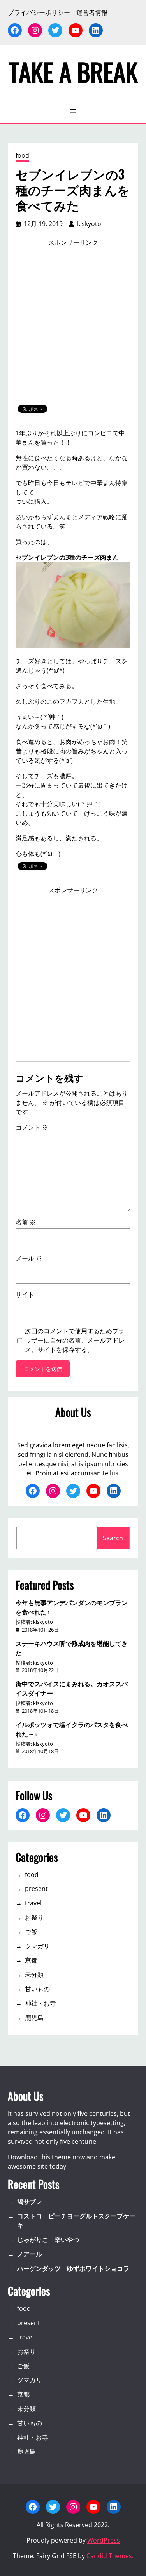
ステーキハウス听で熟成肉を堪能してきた (72, 1648)
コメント (32, 1127)
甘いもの (37, 1989)
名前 (26, 1222)
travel (33, 1903)
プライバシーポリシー (39, 12)
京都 (31, 1960)
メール (29, 1258)
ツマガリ (37, 1946)
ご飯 (31, 1932)
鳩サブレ (30, 2202)
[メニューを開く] (73, 111)
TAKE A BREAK (73, 71)
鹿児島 (34, 2018)
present (36, 1889)
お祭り (34, 1917)
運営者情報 (92, 12)
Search (113, 1538)
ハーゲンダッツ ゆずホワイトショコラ (73, 2268)
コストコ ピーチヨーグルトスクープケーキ (76, 2221)
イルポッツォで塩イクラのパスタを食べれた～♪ (72, 1729)
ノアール (30, 2254)
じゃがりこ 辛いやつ (48, 2240)
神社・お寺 (40, 2003)
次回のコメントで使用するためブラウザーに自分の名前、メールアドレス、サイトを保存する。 (75, 1340)
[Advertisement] (73, 326)
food (22, 155)
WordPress (104, 2540)
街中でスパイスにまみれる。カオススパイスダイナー (72, 1688)
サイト (25, 1294)
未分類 (34, 1974)
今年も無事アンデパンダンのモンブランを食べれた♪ (72, 1607)
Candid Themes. (110, 2556)
